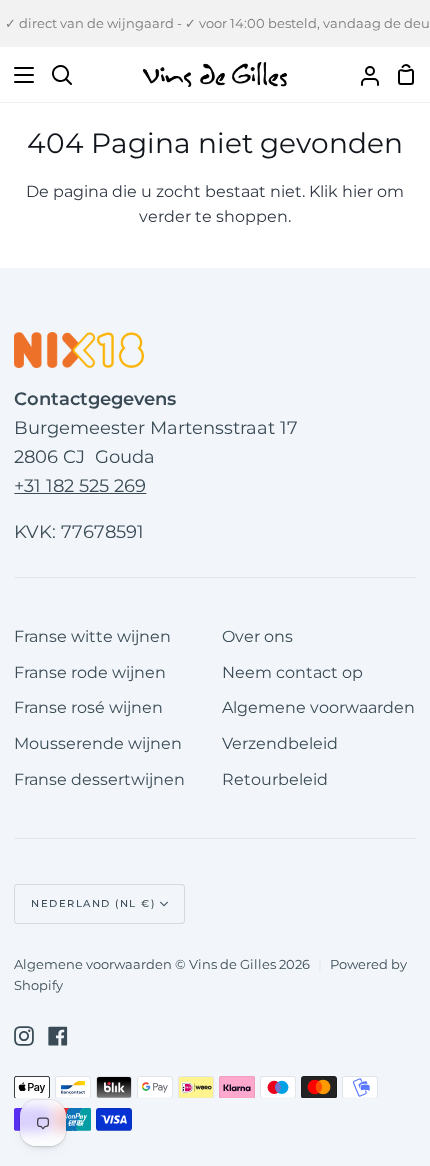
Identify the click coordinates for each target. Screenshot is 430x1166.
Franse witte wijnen (92, 636)
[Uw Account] (362, 74)
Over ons (257, 636)
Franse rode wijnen (90, 672)
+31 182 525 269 (80, 486)
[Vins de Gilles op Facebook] (58, 1036)
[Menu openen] (18, 75)
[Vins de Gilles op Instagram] (24, 1036)
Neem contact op (292, 672)
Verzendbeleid (280, 743)
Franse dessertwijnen (99, 779)
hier (357, 191)
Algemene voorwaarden (318, 707)
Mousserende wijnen (98, 743)
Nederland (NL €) (93, 903)
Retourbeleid (275, 779)
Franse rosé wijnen (88, 707)
